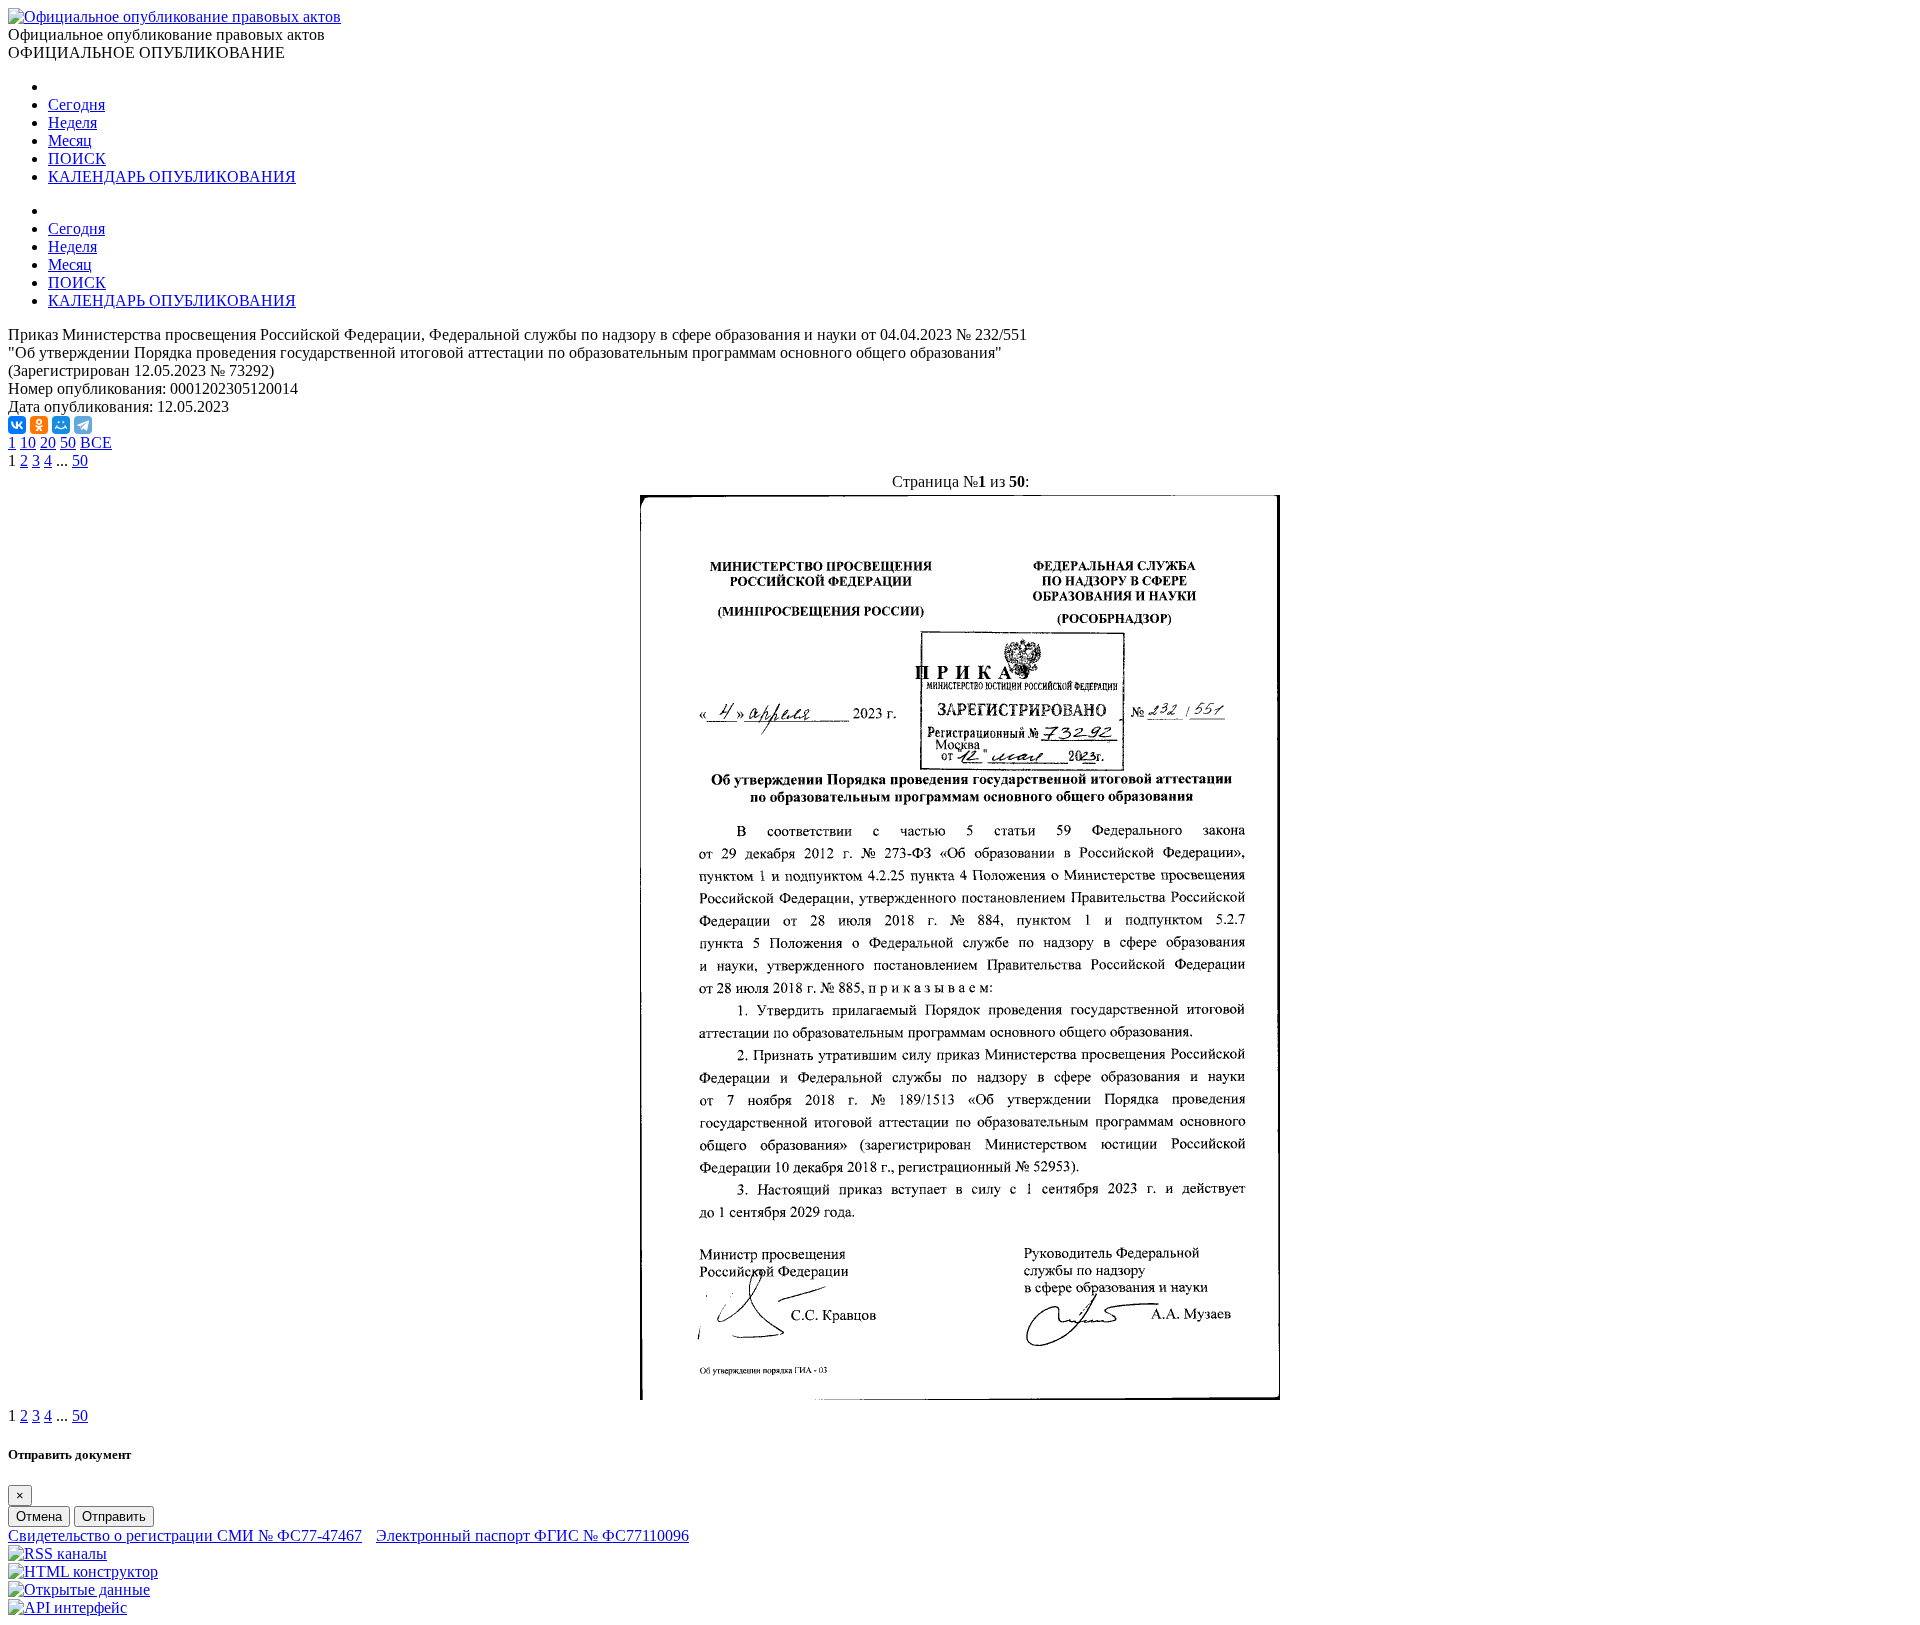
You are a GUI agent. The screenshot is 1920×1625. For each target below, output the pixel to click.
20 (48, 442)
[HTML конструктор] (83, 1571)
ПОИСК (77, 158)
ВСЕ (96, 442)
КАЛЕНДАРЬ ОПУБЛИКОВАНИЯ (172, 176)
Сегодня (76, 104)
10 (28, 442)
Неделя (72, 122)
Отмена (39, 1516)
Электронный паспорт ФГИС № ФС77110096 (532, 1535)
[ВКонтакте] (17, 425)
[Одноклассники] (39, 425)
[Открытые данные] (79, 1589)
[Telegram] (83, 425)
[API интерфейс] (67, 1607)
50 (68, 442)
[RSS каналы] (57, 1553)
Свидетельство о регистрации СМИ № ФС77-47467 (185, 1535)
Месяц (70, 140)
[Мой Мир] (61, 425)
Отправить (114, 1516)
